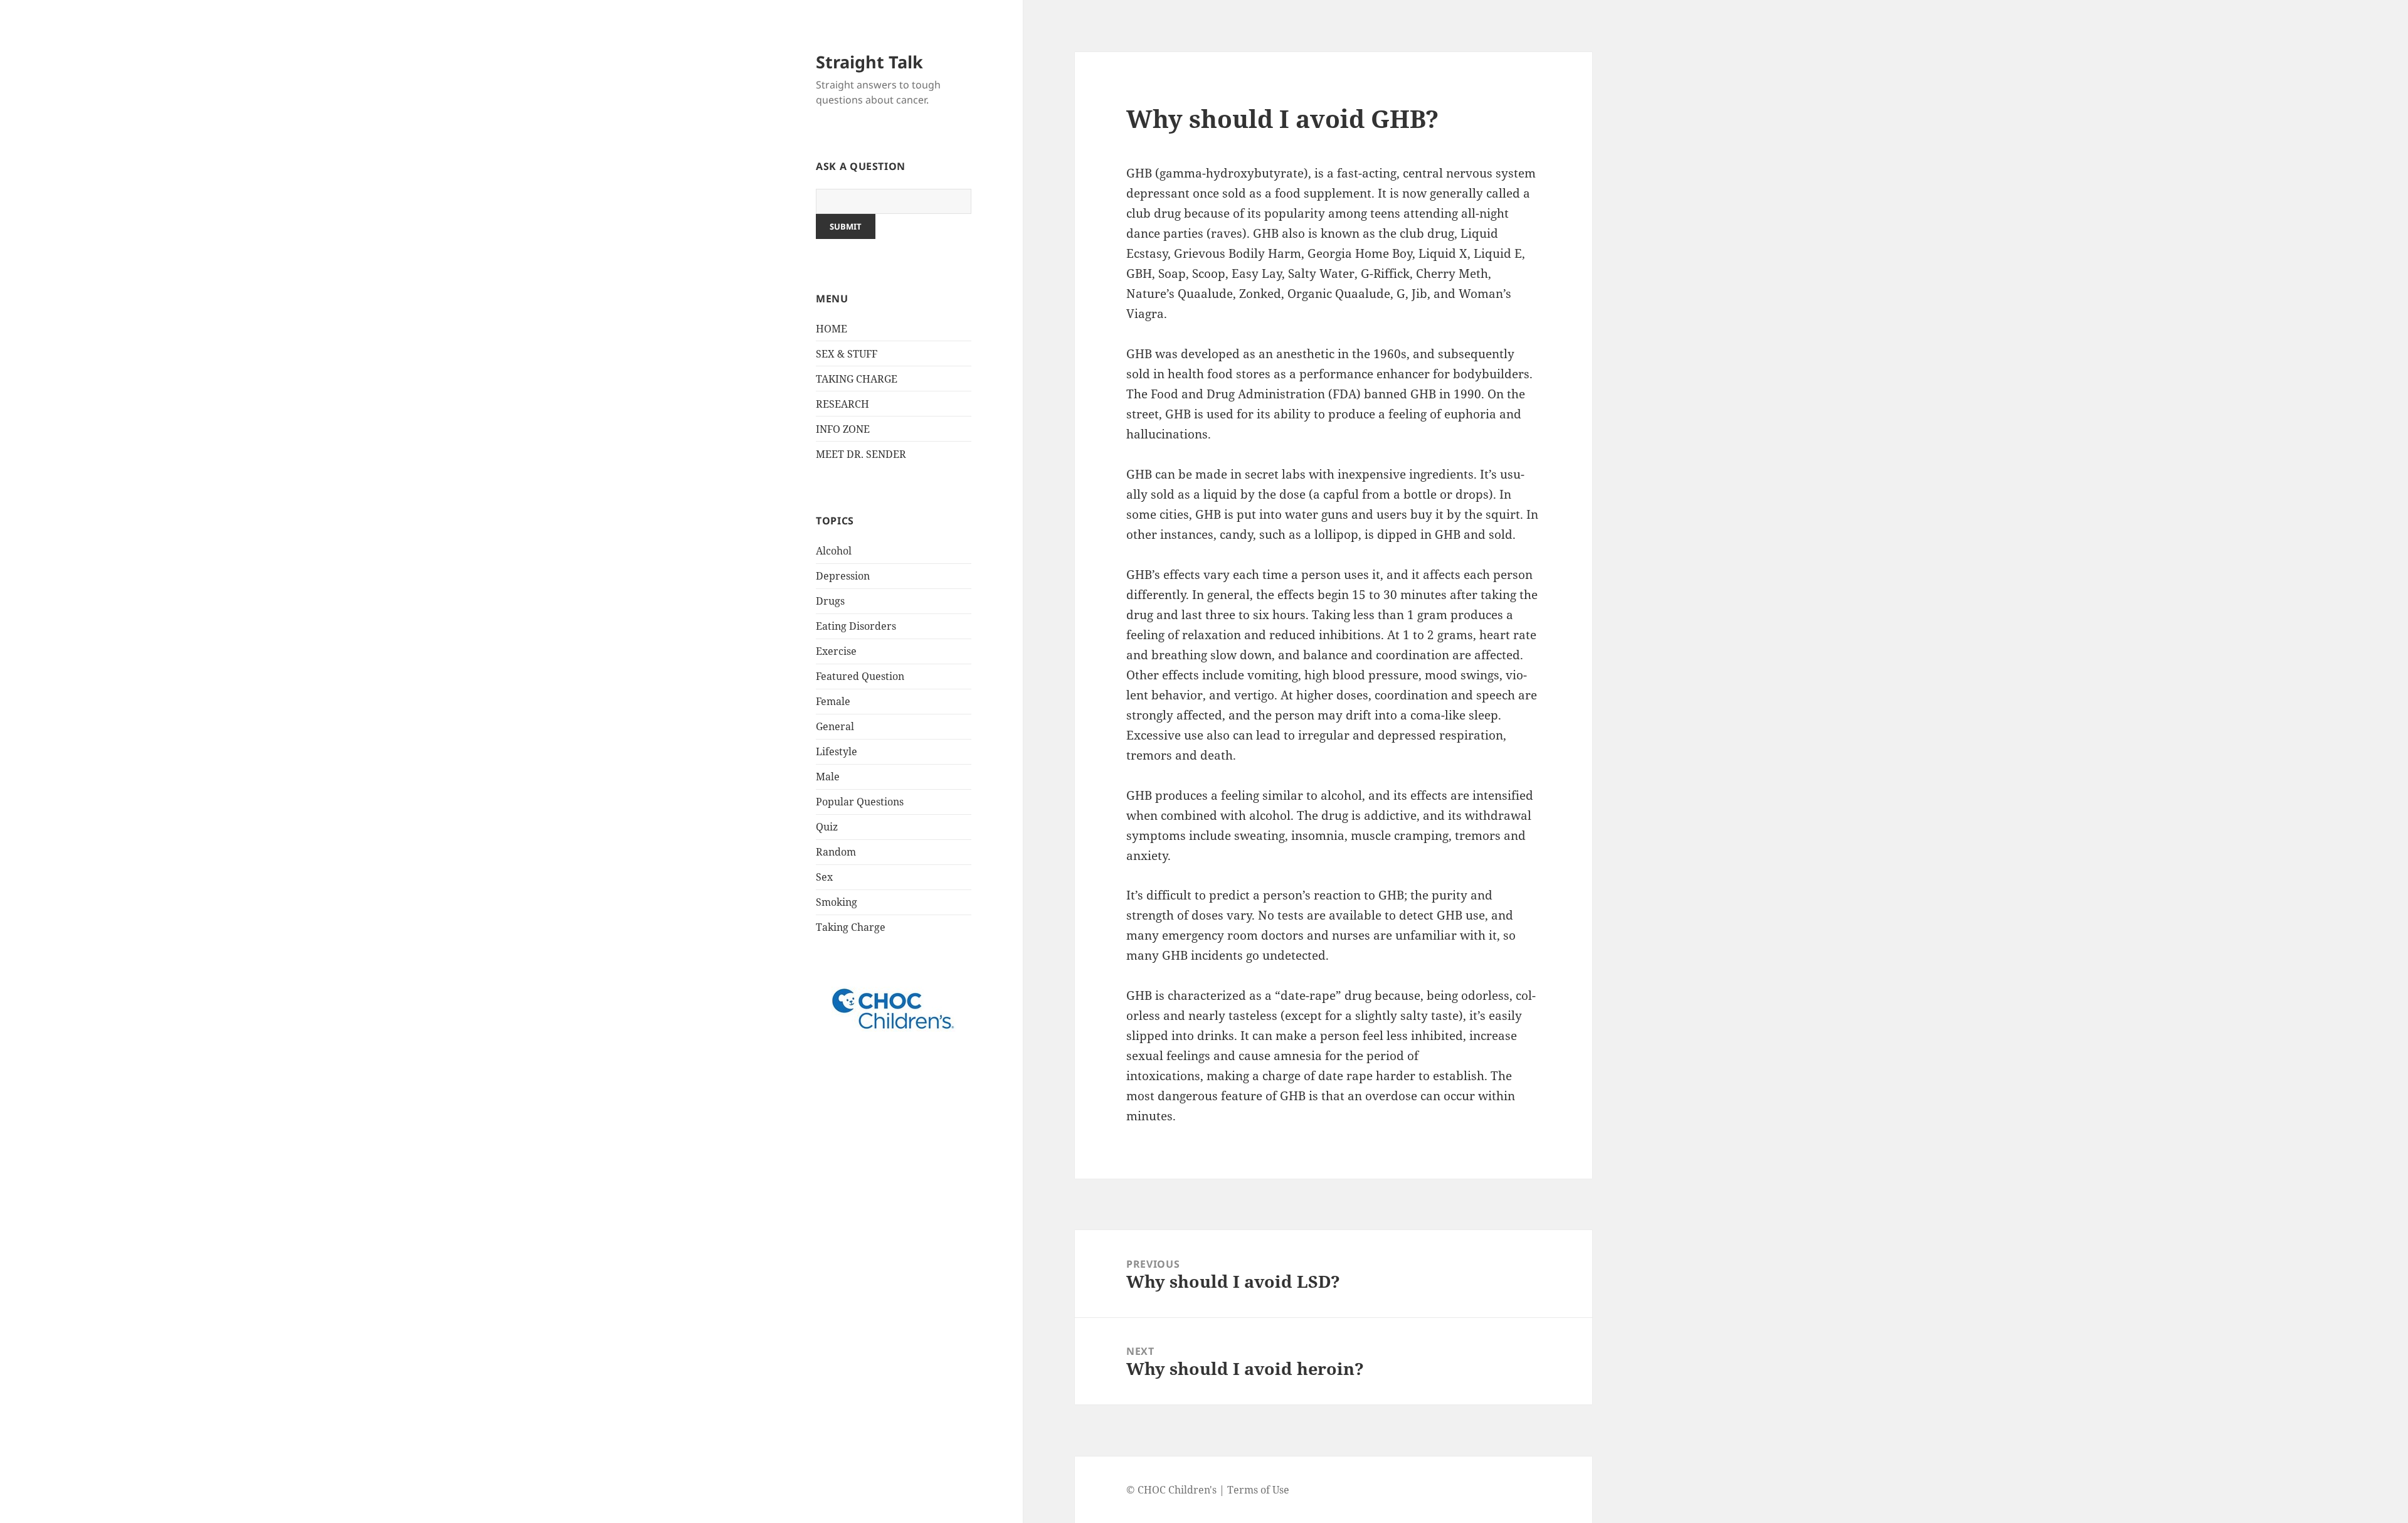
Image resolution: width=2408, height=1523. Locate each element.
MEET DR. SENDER (861, 454)
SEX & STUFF (847, 354)
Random (836, 852)
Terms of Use (1258, 1490)
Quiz (827, 827)
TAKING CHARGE (857, 379)
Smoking (837, 902)
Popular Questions (860, 802)
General (835, 726)
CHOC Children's (1177, 1490)
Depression (843, 576)
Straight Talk (869, 62)
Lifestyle (837, 751)
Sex (824, 877)
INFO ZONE (843, 429)
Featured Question (860, 676)
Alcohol (834, 551)
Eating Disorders (856, 626)
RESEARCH (842, 404)
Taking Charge (851, 927)
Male (828, 777)
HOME (832, 329)
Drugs (830, 601)
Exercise (836, 651)
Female (833, 701)
